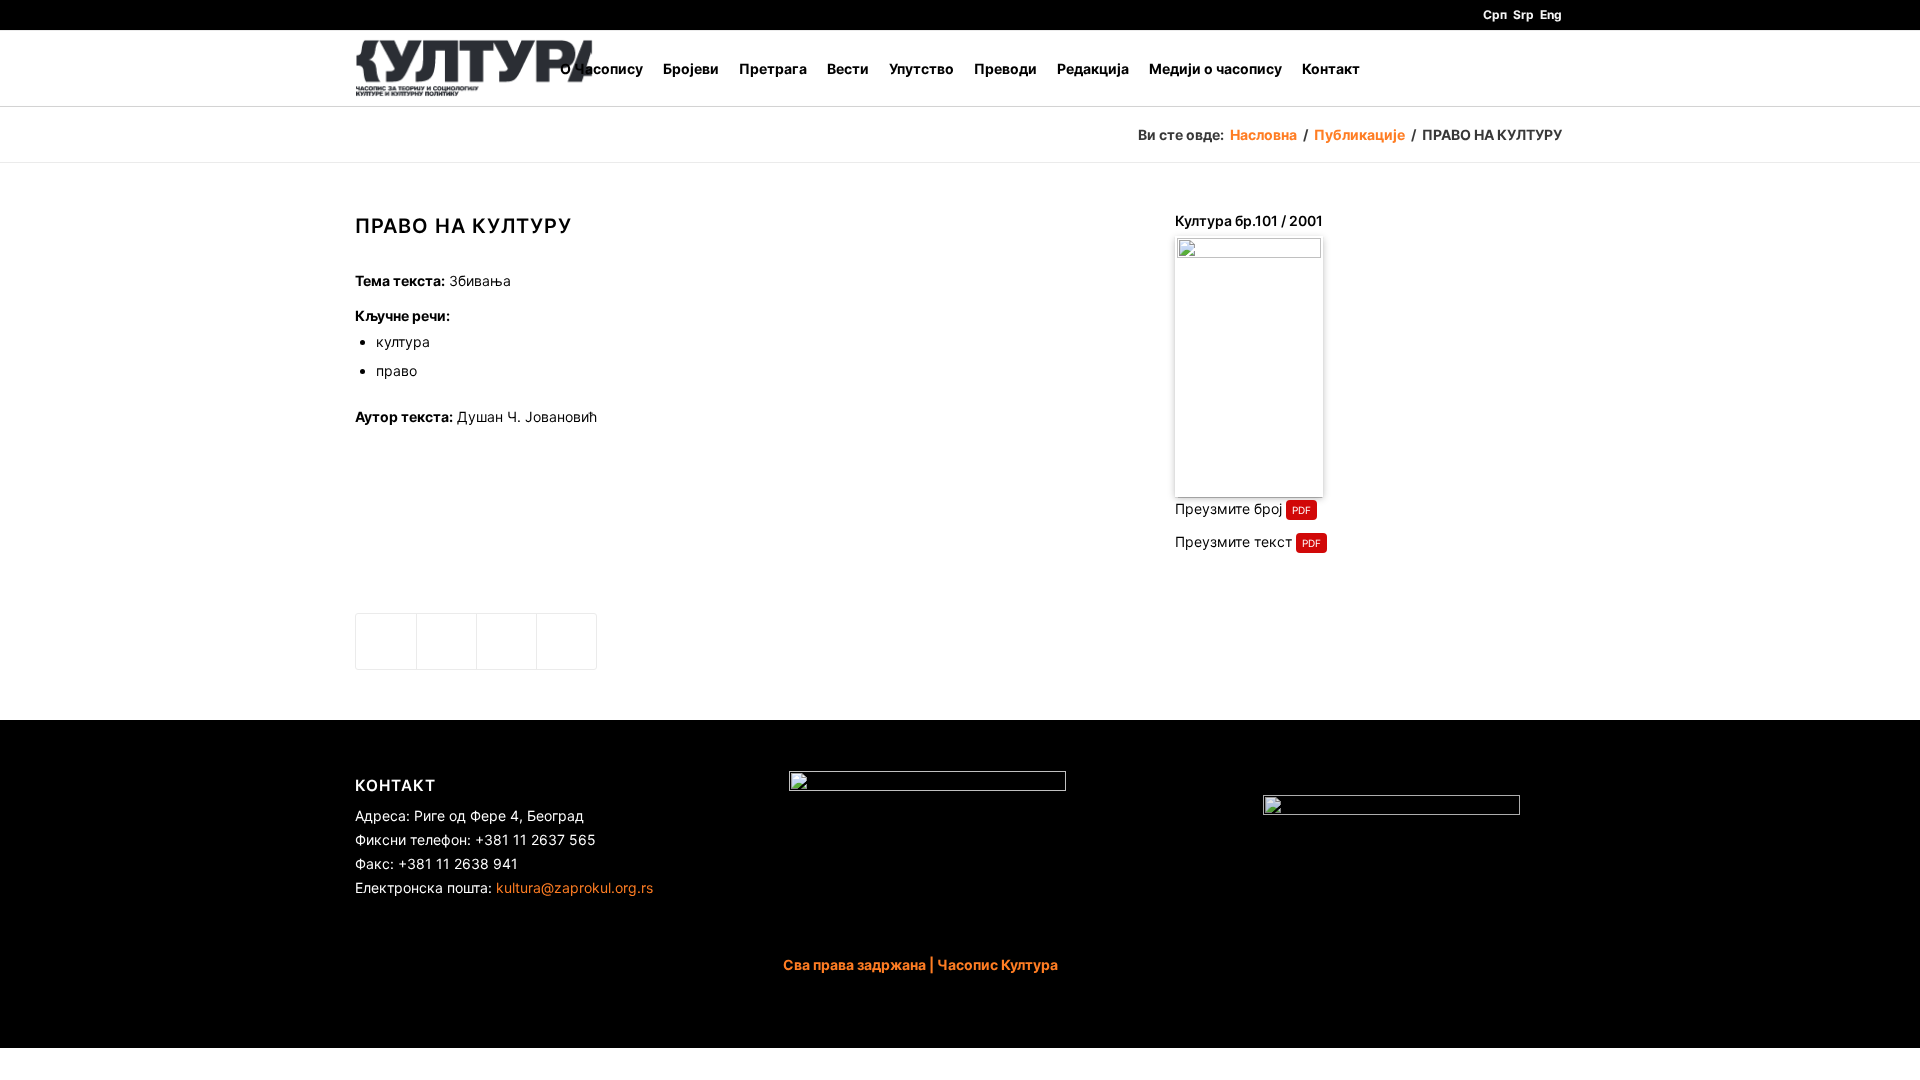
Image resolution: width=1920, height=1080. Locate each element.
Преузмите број (1228, 508)
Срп (1495, 14)
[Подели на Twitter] (446, 641)
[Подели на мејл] (566, 641)
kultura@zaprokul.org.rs (574, 887)
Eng (1551, 14)
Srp (1523, 14)
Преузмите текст (1233, 541)
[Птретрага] (1545, 68)
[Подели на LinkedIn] (506, 641)
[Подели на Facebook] (386, 641)
